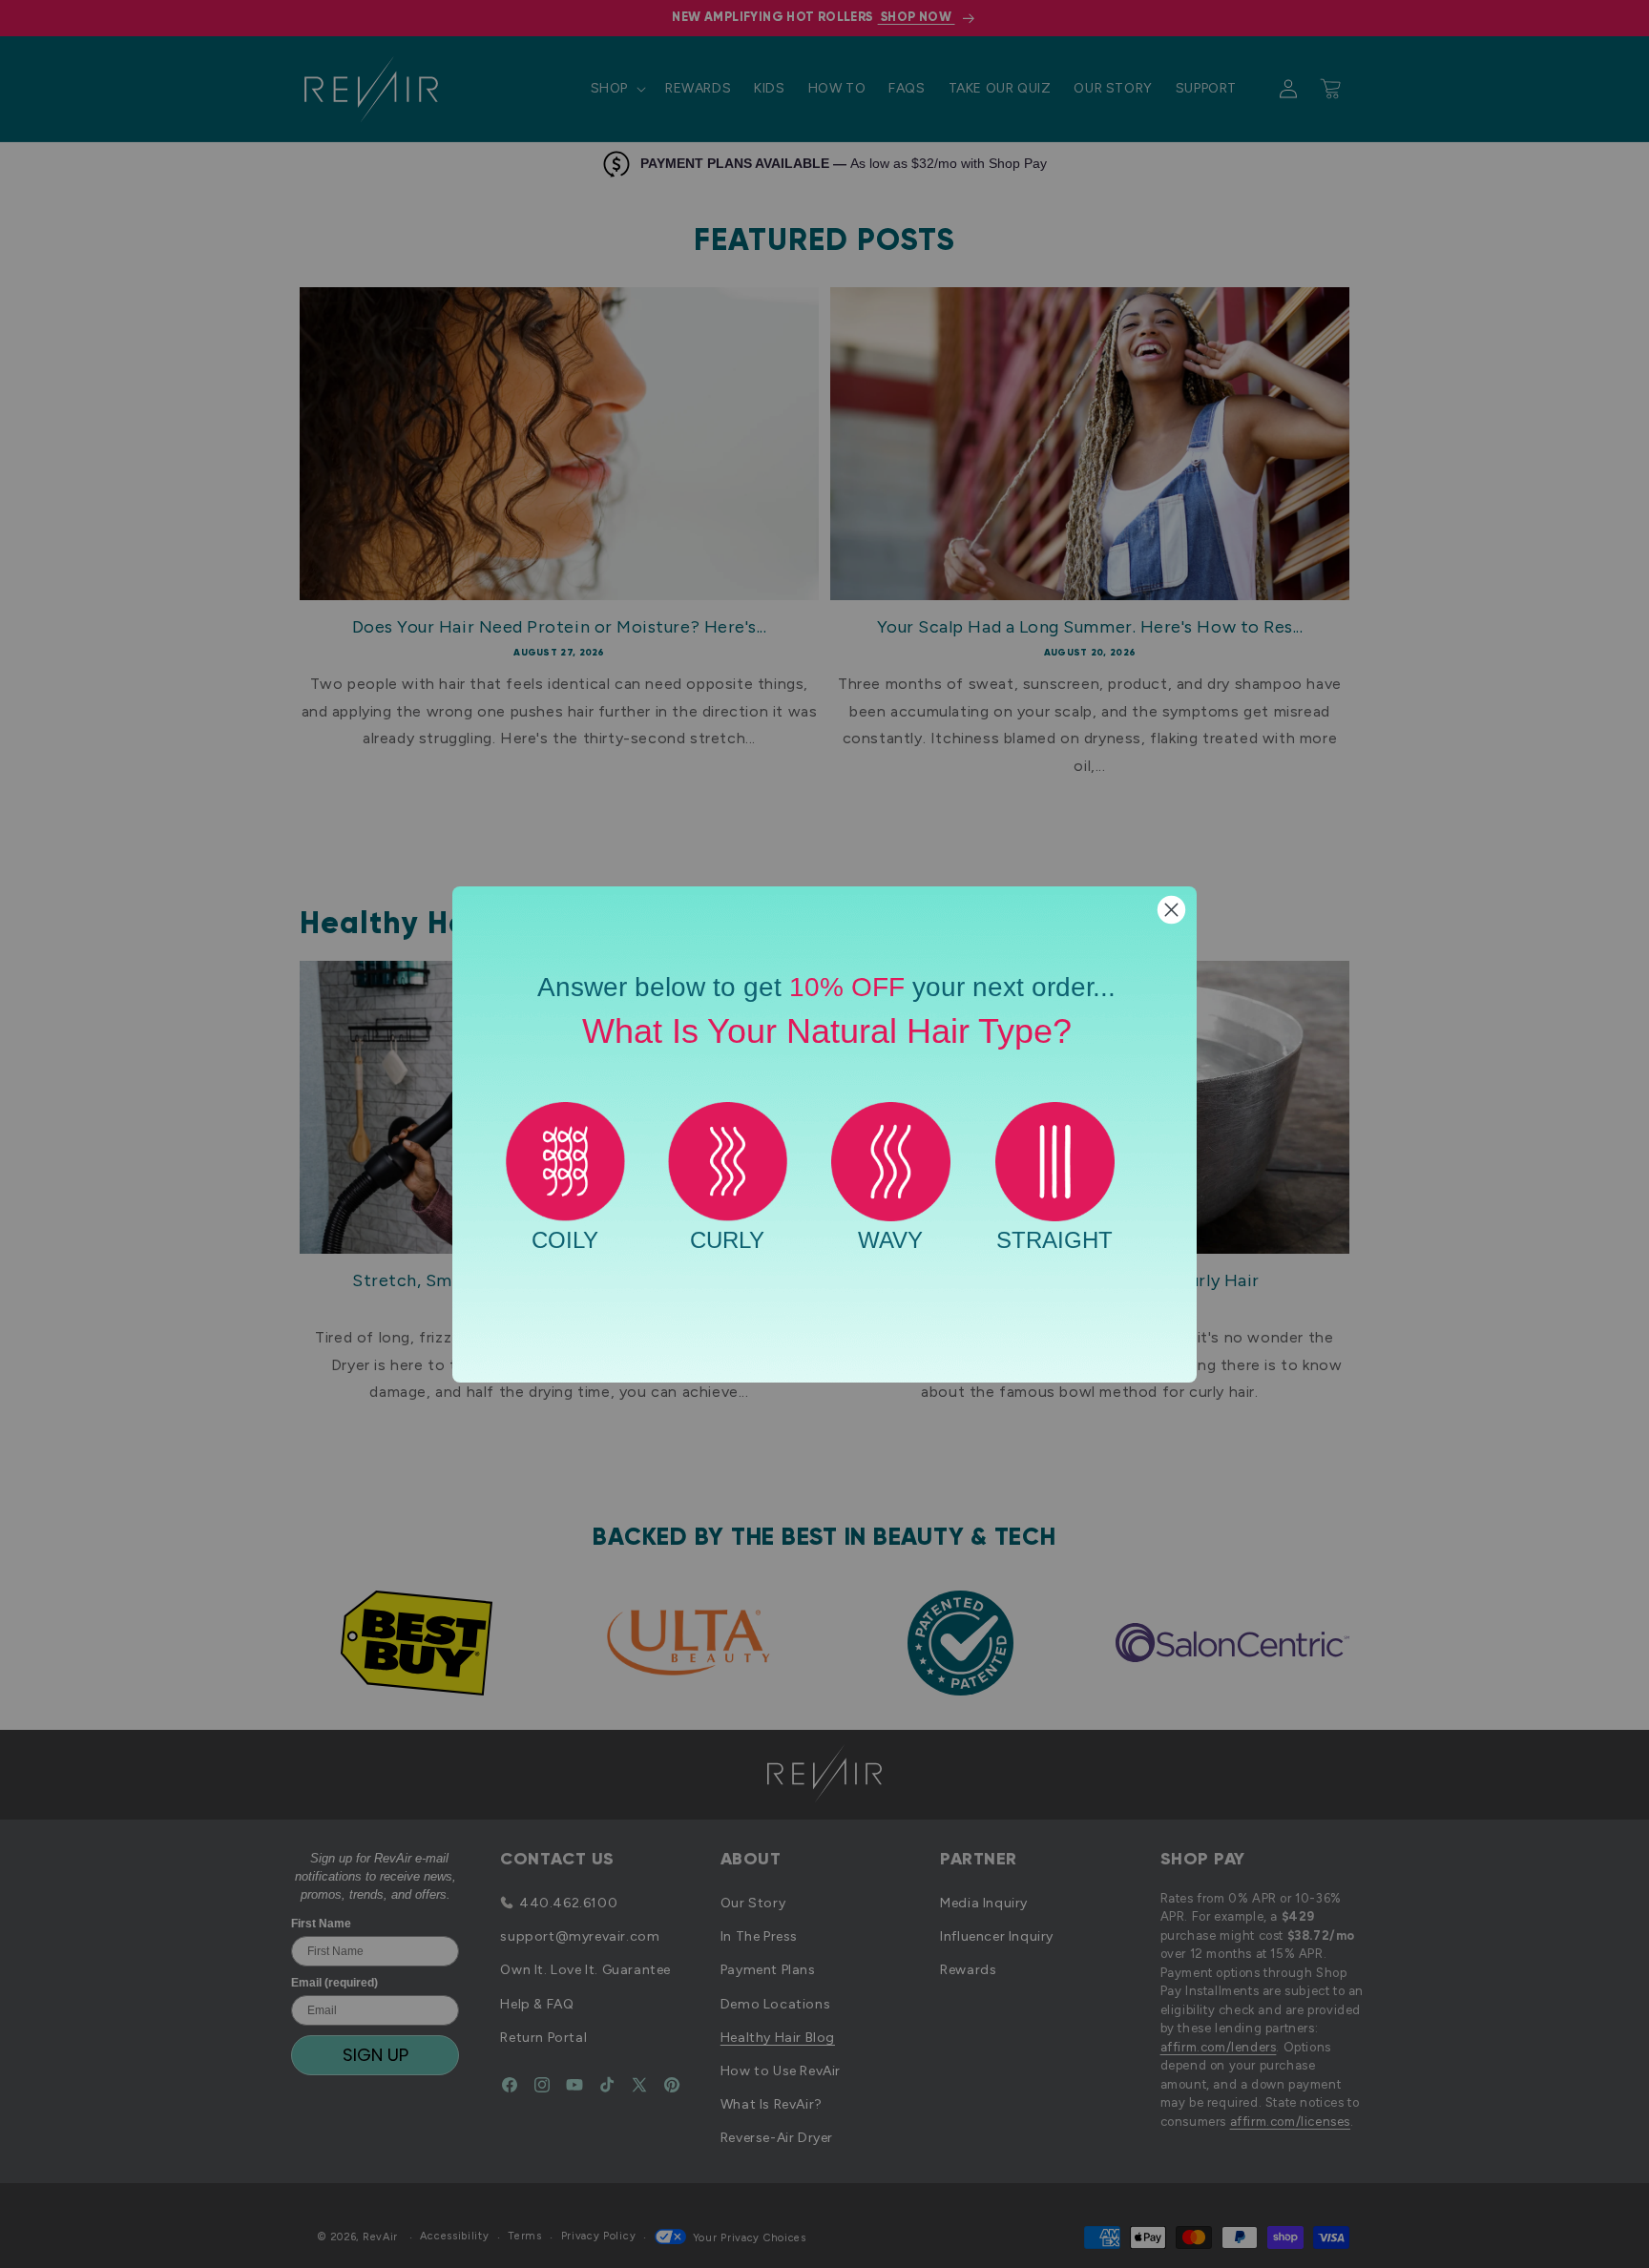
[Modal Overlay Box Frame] (824, 1134)
